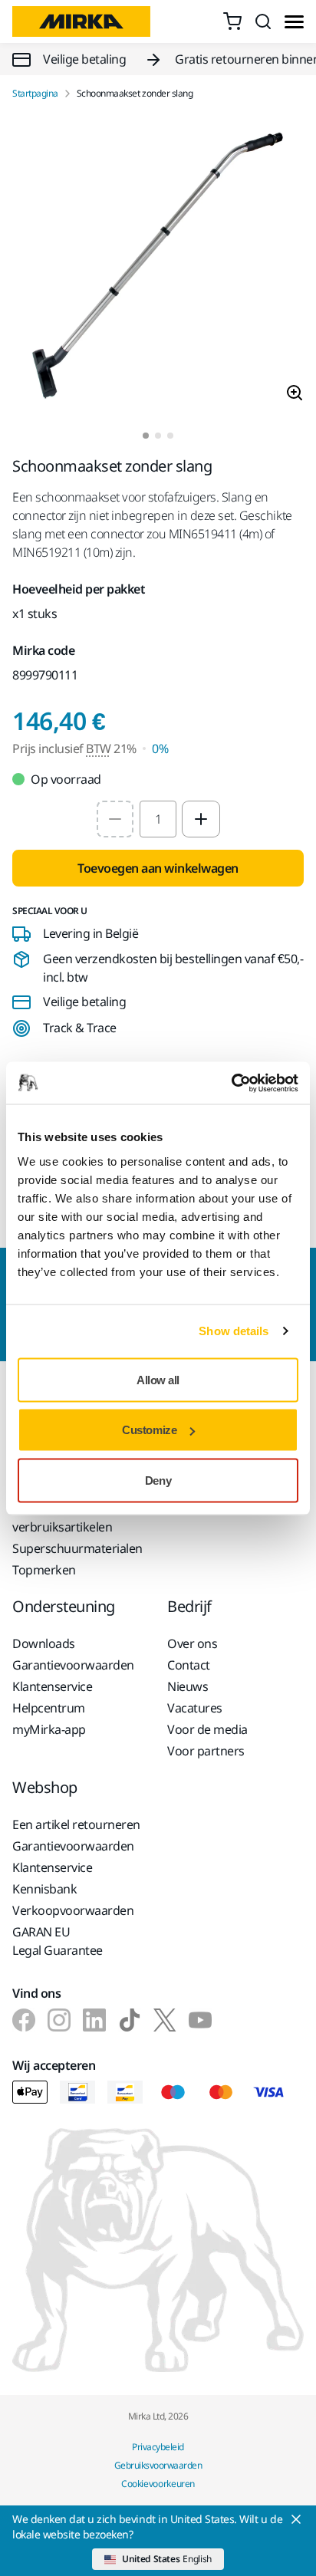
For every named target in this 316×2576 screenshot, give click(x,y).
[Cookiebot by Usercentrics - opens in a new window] (231, 1083)
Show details (234, 1331)
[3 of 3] (170, 436)
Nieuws (188, 1686)
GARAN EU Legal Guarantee (58, 1941)
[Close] (296, 2519)
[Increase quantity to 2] (201, 819)
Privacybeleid (158, 2447)
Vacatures (195, 1708)
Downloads (44, 1643)
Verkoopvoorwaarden (73, 1910)
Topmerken (44, 1570)
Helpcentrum (49, 1708)
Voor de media (207, 1729)
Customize (149, 1430)
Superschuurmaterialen (77, 1548)
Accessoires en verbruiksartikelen (62, 1518)
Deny (158, 1480)
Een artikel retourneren (76, 1824)
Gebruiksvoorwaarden (158, 2465)
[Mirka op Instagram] (59, 2020)
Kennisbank (44, 1889)
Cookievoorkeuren (158, 2484)
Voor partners (206, 1751)
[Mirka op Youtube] (200, 2020)
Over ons (192, 1643)
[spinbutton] (158, 819)
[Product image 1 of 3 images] (158, 266)
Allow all (158, 1379)
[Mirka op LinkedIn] (94, 2020)
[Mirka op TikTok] (130, 2020)
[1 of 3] (146, 436)
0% (160, 748)
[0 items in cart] (232, 21)
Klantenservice (52, 1686)
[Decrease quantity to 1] (115, 819)
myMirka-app (49, 1729)
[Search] (263, 21)
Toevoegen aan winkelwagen (158, 868)
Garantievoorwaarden (73, 1665)
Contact (189, 1665)
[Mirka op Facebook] (24, 2020)
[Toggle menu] (294, 22)
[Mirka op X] (165, 2020)
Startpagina (35, 94)
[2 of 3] (158, 436)
